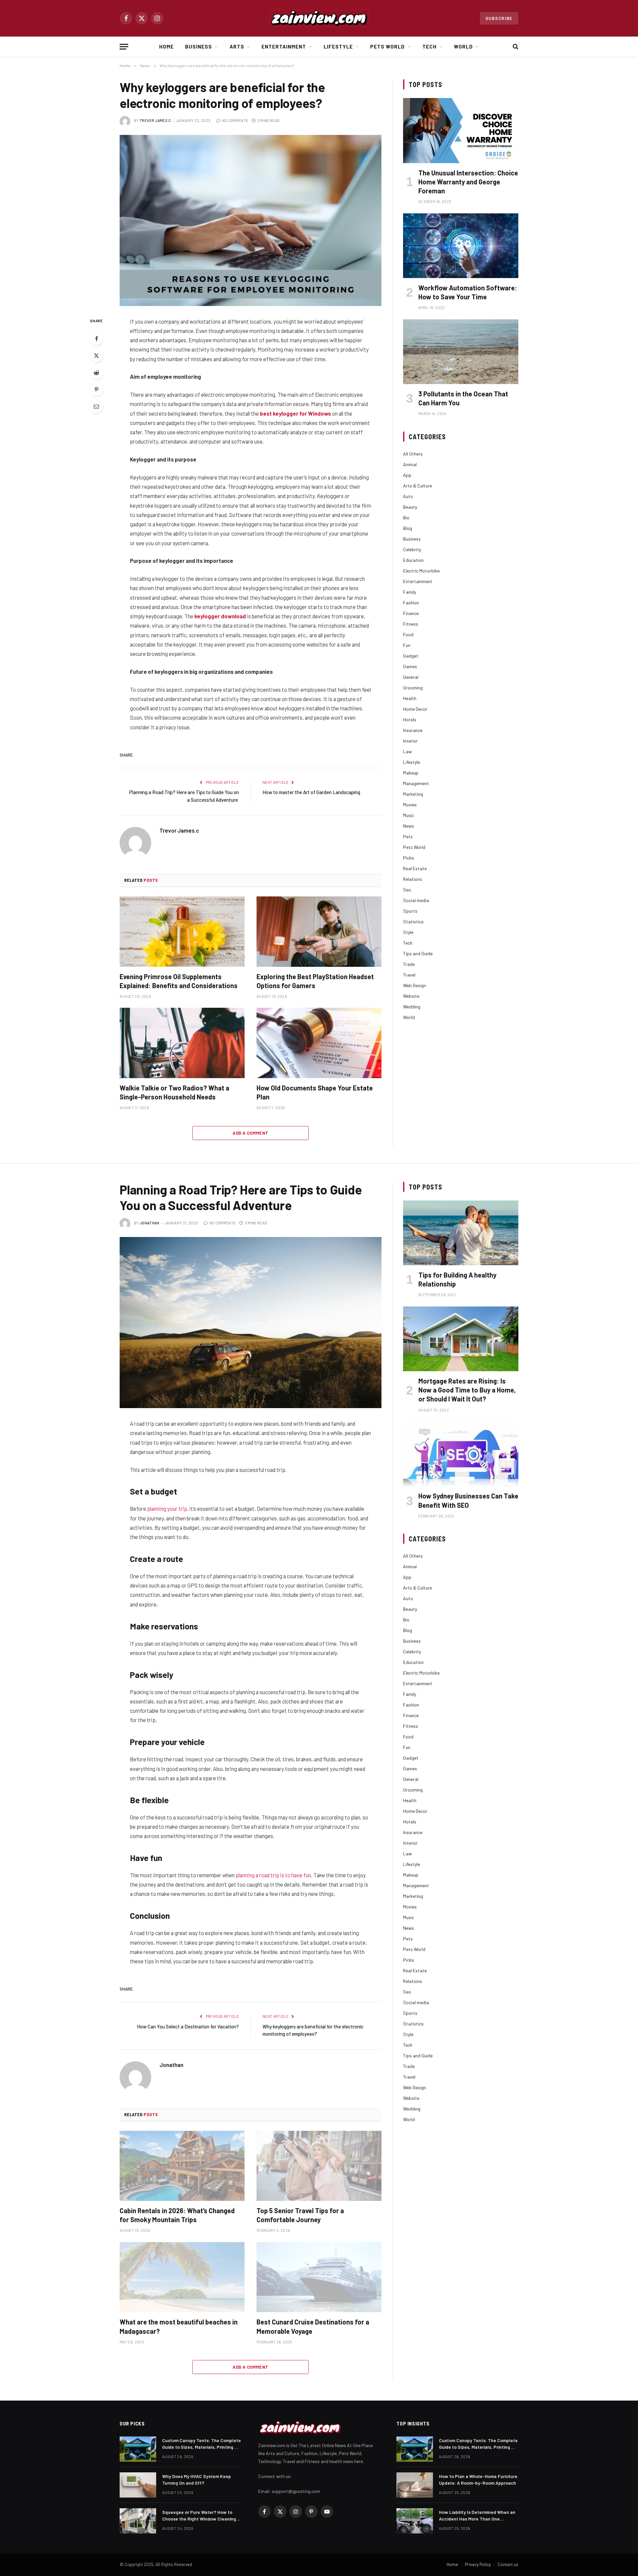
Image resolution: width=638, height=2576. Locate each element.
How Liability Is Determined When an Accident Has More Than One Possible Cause (477, 2516)
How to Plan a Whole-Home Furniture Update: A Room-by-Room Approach (478, 2479)
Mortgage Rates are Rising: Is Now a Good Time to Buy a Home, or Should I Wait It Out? (467, 1390)
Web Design (415, 985)
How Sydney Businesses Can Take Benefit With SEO (468, 1500)
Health (410, 698)
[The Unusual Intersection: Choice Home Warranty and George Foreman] (461, 130)
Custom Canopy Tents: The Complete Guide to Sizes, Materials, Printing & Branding (202, 2444)
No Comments (235, 120)
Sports (410, 911)
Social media (416, 900)
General (411, 677)
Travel (409, 975)
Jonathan (150, 1223)
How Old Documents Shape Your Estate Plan (315, 1092)
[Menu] (124, 47)
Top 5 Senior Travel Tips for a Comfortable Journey (300, 2215)
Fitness (411, 624)
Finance (411, 613)
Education (413, 560)
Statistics (413, 922)
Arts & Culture (418, 486)
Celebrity (412, 549)
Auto (408, 496)
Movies (410, 805)
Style (408, 932)
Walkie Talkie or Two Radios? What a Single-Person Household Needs (174, 1092)
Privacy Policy (478, 2564)
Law (407, 751)
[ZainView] (319, 18)
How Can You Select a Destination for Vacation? (188, 2026)
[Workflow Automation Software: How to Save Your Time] (461, 246)
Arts (237, 47)
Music (409, 815)
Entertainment (284, 47)
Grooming (413, 688)
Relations (413, 879)
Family (410, 592)
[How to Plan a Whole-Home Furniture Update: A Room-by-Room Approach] (415, 2485)
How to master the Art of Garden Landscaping (311, 792)
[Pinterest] (96, 389)
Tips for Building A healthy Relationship (457, 1279)
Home (166, 47)
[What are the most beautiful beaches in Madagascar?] (182, 2277)
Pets (408, 836)
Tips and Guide (418, 953)
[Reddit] (96, 372)
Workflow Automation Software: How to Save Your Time (468, 292)
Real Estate (415, 868)
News (409, 826)
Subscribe (499, 18)
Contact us (508, 2564)
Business (199, 47)
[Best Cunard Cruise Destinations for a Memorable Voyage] (319, 2277)
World (463, 47)
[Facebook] (96, 339)
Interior (410, 741)
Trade (409, 964)
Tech (429, 47)
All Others (413, 454)
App (407, 475)
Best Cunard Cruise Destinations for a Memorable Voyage (313, 2326)
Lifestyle (338, 47)
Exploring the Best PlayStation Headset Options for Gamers (315, 981)
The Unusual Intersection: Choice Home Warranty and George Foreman (468, 182)
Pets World (388, 47)
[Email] (96, 406)
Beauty (410, 507)
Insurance (413, 730)
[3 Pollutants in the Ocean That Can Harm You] (461, 352)
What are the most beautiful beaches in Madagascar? (179, 2326)
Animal (410, 464)
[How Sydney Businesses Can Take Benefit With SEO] (461, 1454)
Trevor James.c (155, 120)
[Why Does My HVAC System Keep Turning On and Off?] (138, 2485)
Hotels (410, 720)
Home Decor (415, 709)
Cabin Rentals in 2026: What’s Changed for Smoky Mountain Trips (177, 2215)
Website (411, 996)
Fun (407, 645)
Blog (408, 528)
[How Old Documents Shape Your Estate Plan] (319, 1043)
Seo (407, 890)
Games (410, 666)
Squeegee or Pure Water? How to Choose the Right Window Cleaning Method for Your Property (199, 2516)
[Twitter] (96, 356)
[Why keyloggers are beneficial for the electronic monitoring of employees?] (251, 220)
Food (408, 634)
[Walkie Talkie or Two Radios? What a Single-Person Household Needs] (182, 1043)
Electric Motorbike (421, 571)
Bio (406, 517)
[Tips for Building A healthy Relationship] (461, 1233)
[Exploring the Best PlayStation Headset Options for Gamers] (319, 932)
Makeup (411, 773)
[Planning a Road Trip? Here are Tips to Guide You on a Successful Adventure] (251, 1323)
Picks (409, 858)
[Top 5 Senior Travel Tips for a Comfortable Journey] (319, 2166)
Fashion (411, 603)
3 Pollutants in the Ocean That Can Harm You (463, 398)
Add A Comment (250, 1133)
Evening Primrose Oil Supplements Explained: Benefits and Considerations (179, 981)
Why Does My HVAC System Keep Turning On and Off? (197, 2479)
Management (416, 783)
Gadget (411, 656)
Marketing (413, 794)
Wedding (412, 1007)
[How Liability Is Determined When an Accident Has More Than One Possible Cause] (415, 2521)
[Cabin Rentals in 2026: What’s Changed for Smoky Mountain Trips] (182, 2166)
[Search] (515, 47)
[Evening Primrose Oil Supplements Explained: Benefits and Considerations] (182, 932)
